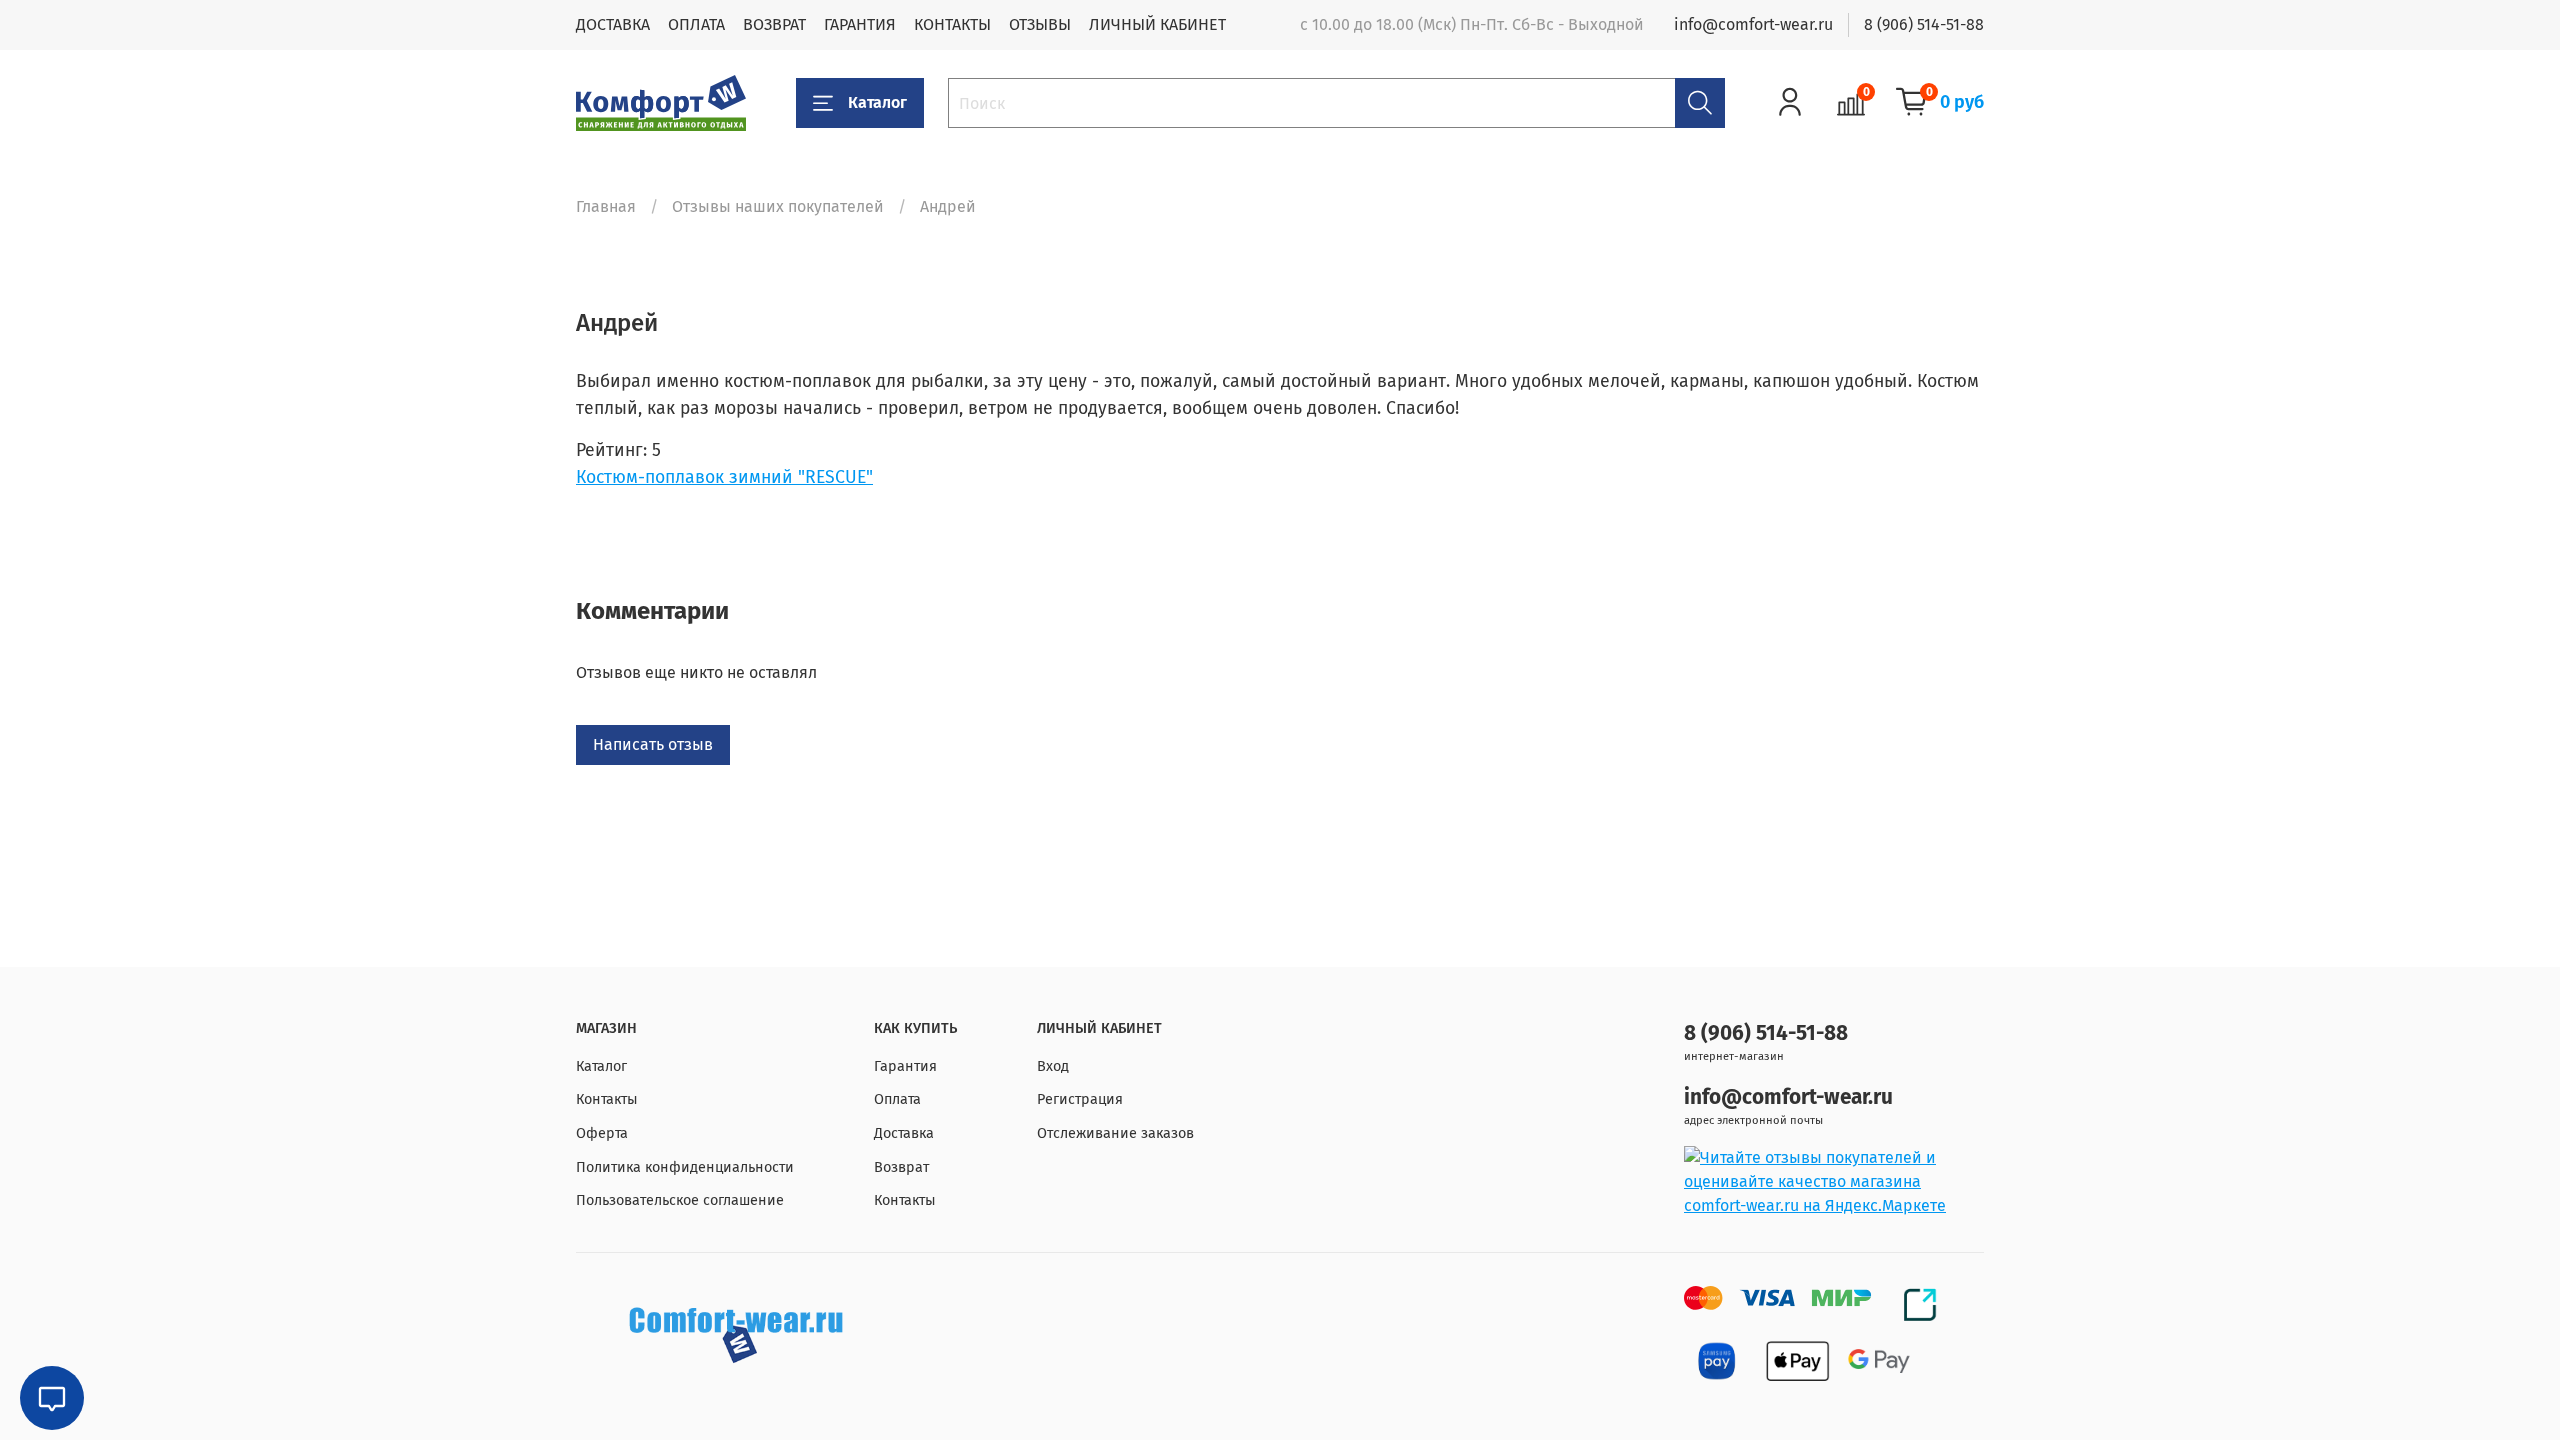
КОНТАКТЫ (952, 24)
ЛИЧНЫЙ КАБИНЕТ (1157, 24)
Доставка (904, 1133)
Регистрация (1080, 1099)
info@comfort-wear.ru (1753, 24)
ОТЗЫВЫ (1040, 24)
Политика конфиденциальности (685, 1167)
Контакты (607, 1099)
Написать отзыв (653, 744)
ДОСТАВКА (613, 24)
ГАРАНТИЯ (860, 24)
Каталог (877, 102)
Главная (606, 206)
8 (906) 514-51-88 (1924, 24)
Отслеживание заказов (1115, 1133)
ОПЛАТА (696, 24)
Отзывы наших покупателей (778, 206)
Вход (1053, 1066)
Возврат (901, 1167)
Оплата (897, 1099)
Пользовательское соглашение (680, 1200)
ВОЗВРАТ (774, 24)
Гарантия (905, 1066)
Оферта (602, 1133)
